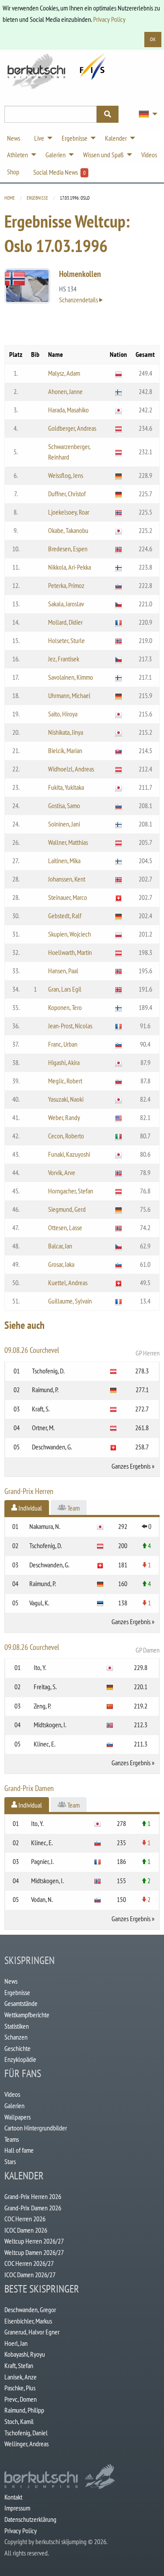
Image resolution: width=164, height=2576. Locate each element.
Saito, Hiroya (63, 714)
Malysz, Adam (64, 373)
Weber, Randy (64, 1117)
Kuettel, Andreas (68, 1283)
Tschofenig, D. (48, 1371)
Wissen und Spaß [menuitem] (103, 155)
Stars (10, 2161)
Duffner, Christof (67, 494)
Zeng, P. (42, 1706)
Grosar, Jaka (61, 1264)
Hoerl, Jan (16, 2343)
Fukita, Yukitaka (66, 787)
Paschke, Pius (20, 2388)
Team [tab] (73, 1508)
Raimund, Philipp (24, 2410)
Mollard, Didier (65, 622)
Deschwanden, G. (52, 1447)
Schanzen (16, 2037)
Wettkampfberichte (27, 2015)
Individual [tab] (30, 1508)
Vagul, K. (39, 1603)
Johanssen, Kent (67, 879)
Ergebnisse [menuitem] (75, 138)
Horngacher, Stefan (71, 1191)
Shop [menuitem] (13, 172)
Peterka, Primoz (66, 585)
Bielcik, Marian (65, 750)
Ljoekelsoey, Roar (69, 512)
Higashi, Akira (64, 1062)
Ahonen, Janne (65, 391)
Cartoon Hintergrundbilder (36, 2128)
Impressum (17, 2508)
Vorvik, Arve (62, 1172)
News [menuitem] (14, 138)
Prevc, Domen (21, 2399)
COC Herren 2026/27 (29, 2263)
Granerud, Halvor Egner (32, 2332)
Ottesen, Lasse (65, 1227)
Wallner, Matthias (68, 842)
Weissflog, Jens (66, 475)
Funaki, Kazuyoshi (69, 1154)
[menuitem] (146, 114)
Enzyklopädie (20, 2059)
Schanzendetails (79, 300)
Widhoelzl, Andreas (71, 769)
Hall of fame (19, 2150)
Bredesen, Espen (68, 549)
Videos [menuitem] (149, 155)
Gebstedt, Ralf (65, 916)
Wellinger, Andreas (26, 2444)
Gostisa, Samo (64, 806)
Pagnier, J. (42, 1861)
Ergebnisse (37, 198)
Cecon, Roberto (66, 1136)
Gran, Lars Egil (65, 989)
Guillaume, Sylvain (70, 1301)
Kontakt (13, 2497)
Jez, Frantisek (64, 659)
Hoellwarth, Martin (70, 952)
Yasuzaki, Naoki (66, 1099)
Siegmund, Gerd (67, 1209)
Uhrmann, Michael (69, 695)
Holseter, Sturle (66, 640)
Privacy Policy (109, 19)
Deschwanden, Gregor (30, 2310)
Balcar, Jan (60, 1246)
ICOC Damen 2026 (26, 2230)
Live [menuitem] (39, 138)
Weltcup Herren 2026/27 (34, 2241)
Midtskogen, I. (50, 1725)
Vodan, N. (42, 1899)
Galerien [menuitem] (56, 155)
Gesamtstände (21, 2003)
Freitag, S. (45, 1687)
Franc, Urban (63, 1044)
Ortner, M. (43, 1428)
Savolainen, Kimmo (71, 677)
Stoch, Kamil (19, 2421)
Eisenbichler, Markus (28, 2321)
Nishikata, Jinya (66, 732)
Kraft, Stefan (19, 2365)
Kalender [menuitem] (116, 138)
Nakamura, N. (45, 1526)
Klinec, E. (45, 1744)
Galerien (14, 2106)
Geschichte (17, 2048)
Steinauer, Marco (68, 897)
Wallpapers (17, 2117)
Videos (12, 2094)
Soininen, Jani (64, 824)
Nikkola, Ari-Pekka (70, 567)
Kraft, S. (41, 1409)
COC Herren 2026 (25, 2219)
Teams (12, 2139)
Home (10, 198)
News (11, 1981)
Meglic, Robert (65, 1081)
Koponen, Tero (65, 1007)
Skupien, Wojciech (70, 934)
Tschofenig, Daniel (26, 2433)
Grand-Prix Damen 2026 (33, 2208)
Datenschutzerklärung (30, 2519)
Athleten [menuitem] (17, 155)
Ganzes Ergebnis (131, 1466)
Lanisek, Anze (21, 2377)
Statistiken (17, 2026)
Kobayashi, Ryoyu (25, 2354)
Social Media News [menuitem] (59, 172)
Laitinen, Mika (64, 861)
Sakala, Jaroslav (66, 604)
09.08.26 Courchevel (82, 1351)
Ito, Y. (40, 1667)
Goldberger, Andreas (72, 428)
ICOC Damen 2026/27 (30, 2275)
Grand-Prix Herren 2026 (33, 2196)
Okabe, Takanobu (68, 530)
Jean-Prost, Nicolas (70, 1026)
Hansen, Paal (63, 971)
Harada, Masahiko (68, 410)
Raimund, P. (45, 1390)
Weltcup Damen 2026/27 (34, 2252)
